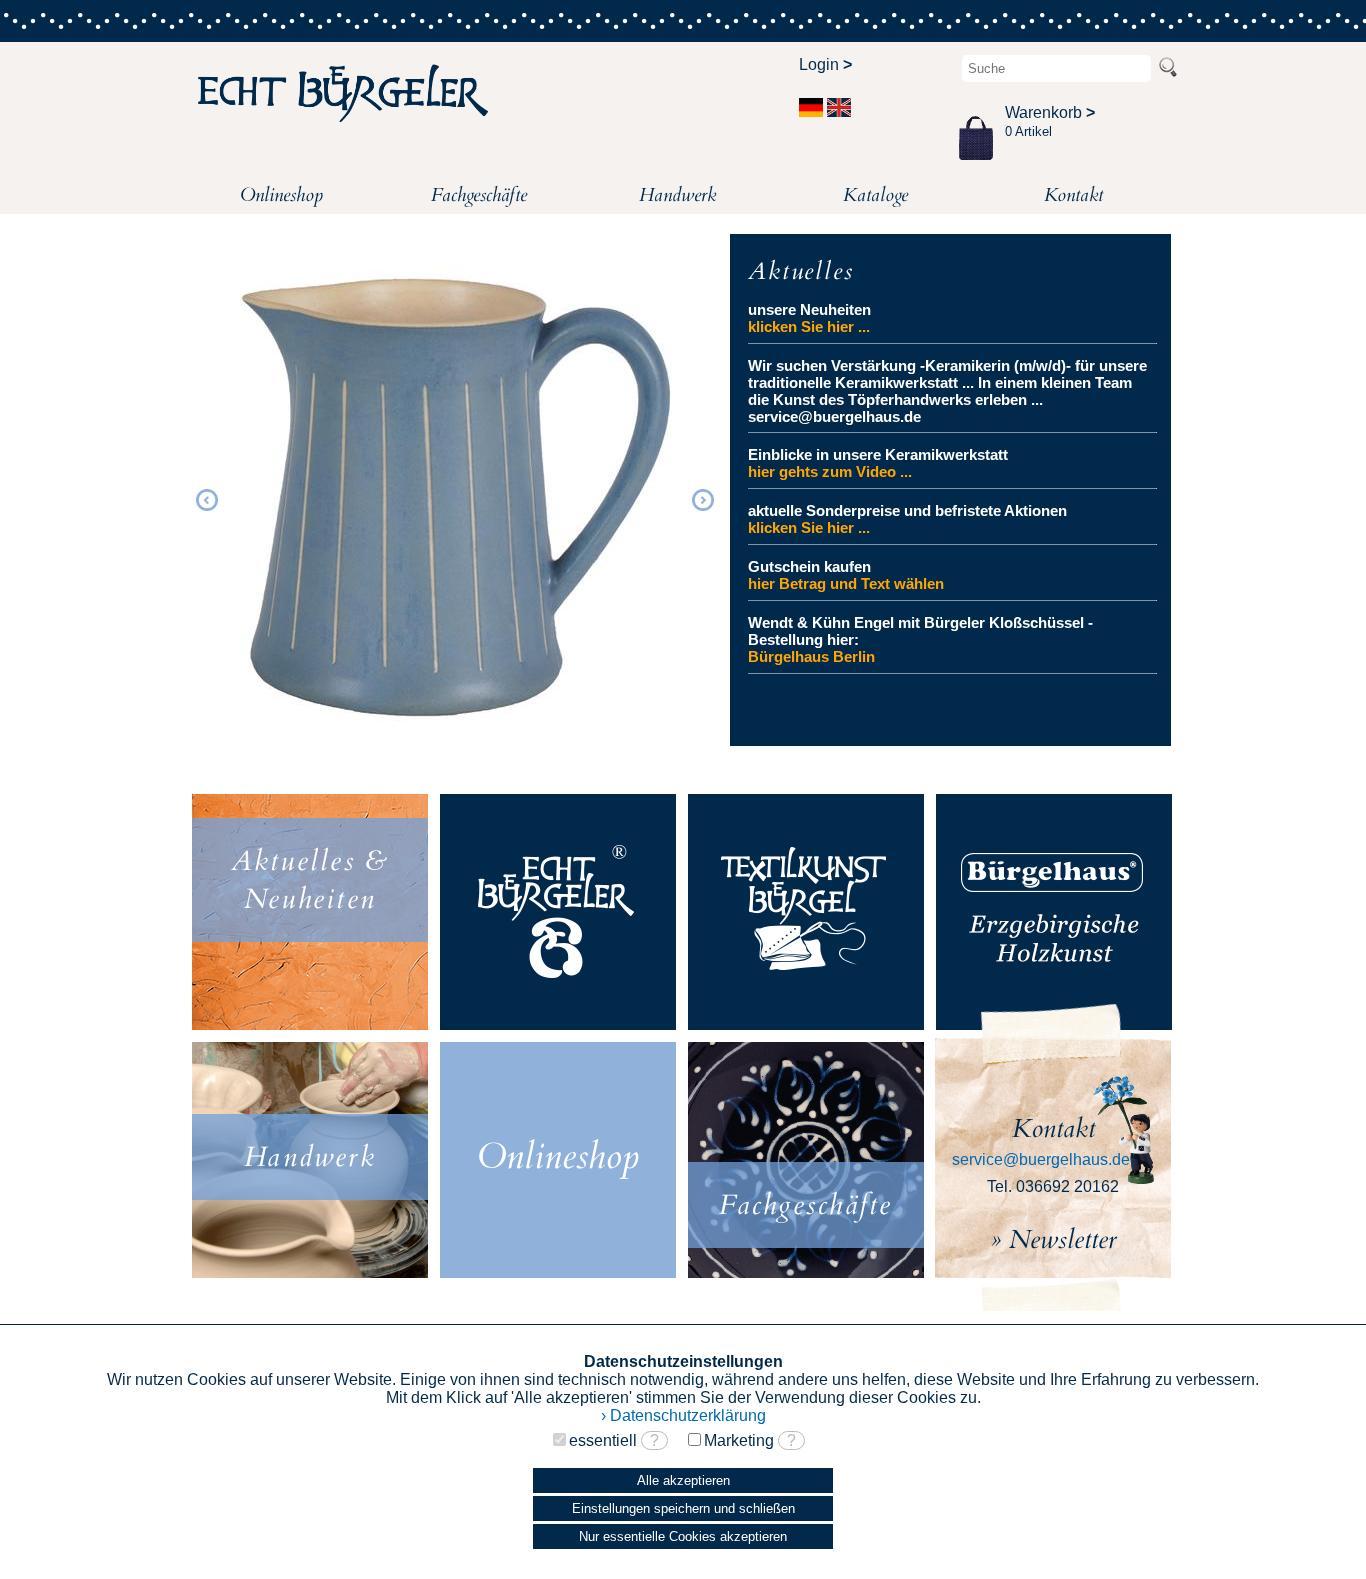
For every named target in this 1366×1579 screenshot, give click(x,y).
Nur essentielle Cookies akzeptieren (683, 1536)
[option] (455, 497)
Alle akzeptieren (683, 1480)
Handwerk (677, 195)
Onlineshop (281, 195)
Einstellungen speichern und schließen (683, 1508)
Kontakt (1073, 195)
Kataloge (875, 195)
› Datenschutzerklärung (683, 1415)
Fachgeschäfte (479, 195)
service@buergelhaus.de (1041, 1159)
